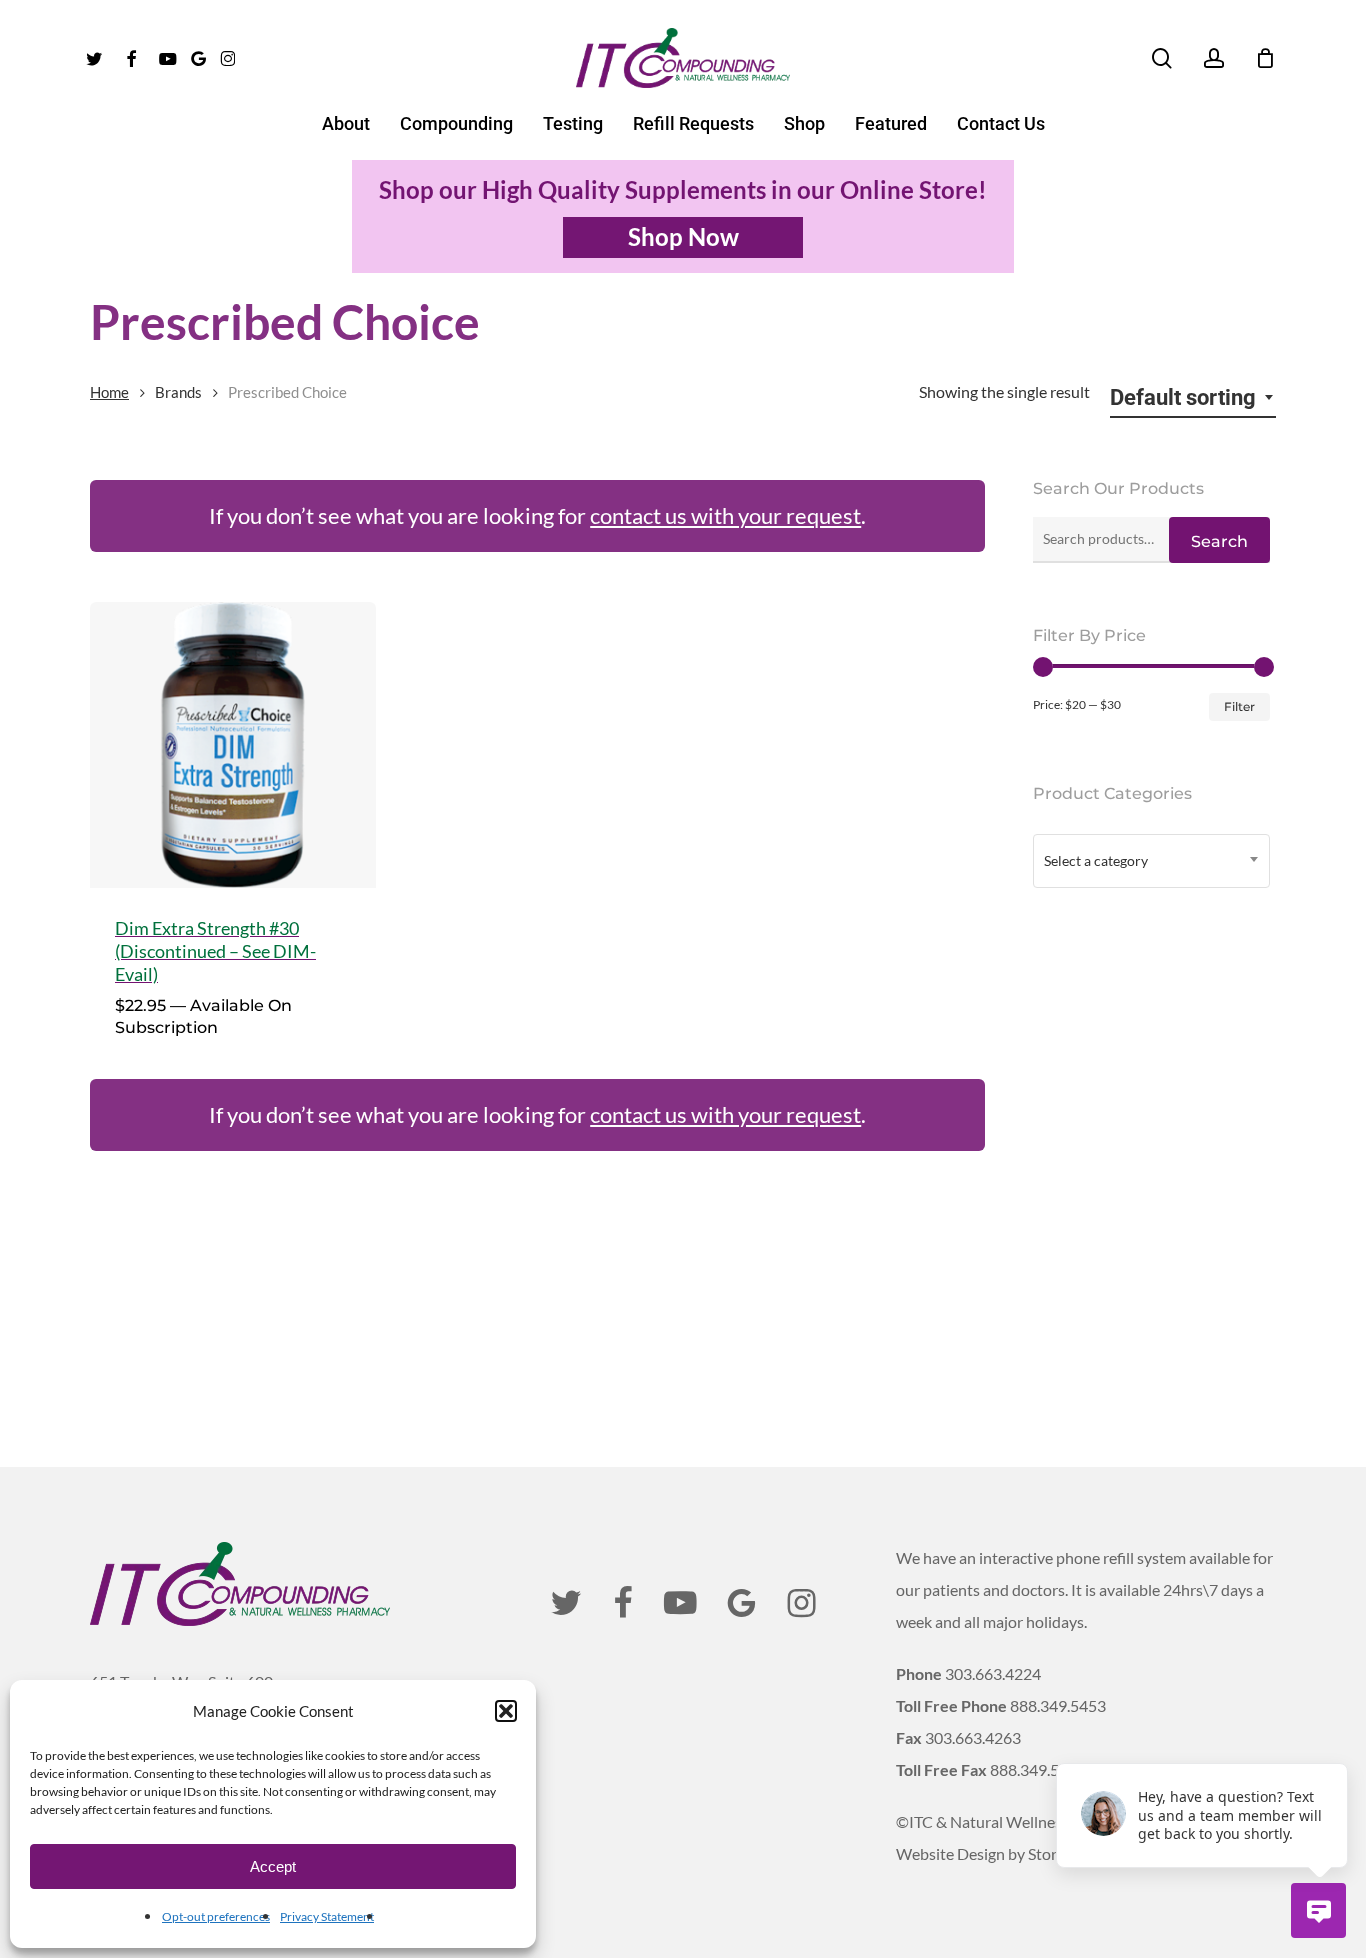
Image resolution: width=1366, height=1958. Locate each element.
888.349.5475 (1038, 1769)
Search (1219, 541)
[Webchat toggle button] (1318, 1910)
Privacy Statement (327, 1916)
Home (109, 392)
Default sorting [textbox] (1183, 397)
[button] (506, 1711)
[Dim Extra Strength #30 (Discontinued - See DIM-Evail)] (233, 745)
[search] (1162, 58)
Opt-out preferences (216, 1916)
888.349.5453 (1058, 1705)
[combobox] (1193, 398)
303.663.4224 (993, 1673)
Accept (273, 1866)
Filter (1239, 706)
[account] (1214, 58)
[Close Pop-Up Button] (1336, 1741)
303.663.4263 (973, 1737)
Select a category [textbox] (1096, 860)
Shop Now (683, 236)
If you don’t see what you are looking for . (537, 515)
